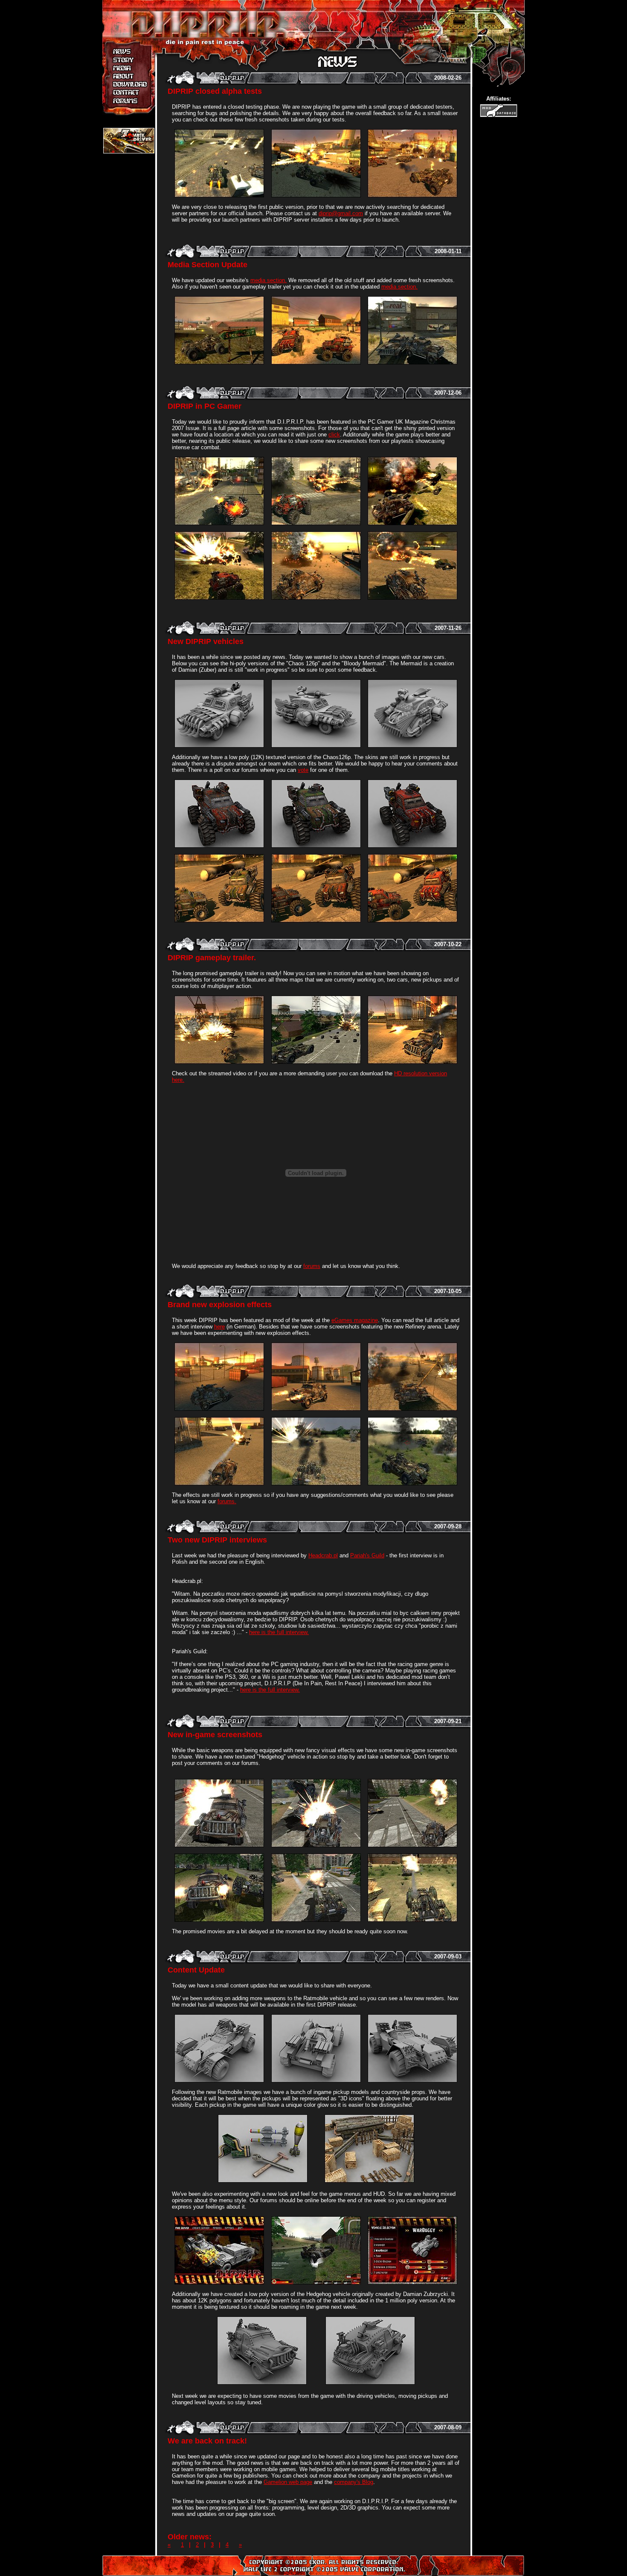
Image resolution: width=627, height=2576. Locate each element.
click (334, 435)
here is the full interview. (279, 1632)
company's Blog (354, 2482)
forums (312, 1266)
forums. (227, 1501)
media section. (269, 280)
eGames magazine (355, 1320)
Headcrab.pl (323, 1555)
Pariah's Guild (367, 1555)
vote (303, 770)
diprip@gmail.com (341, 213)
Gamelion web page (288, 2482)
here (219, 1327)
